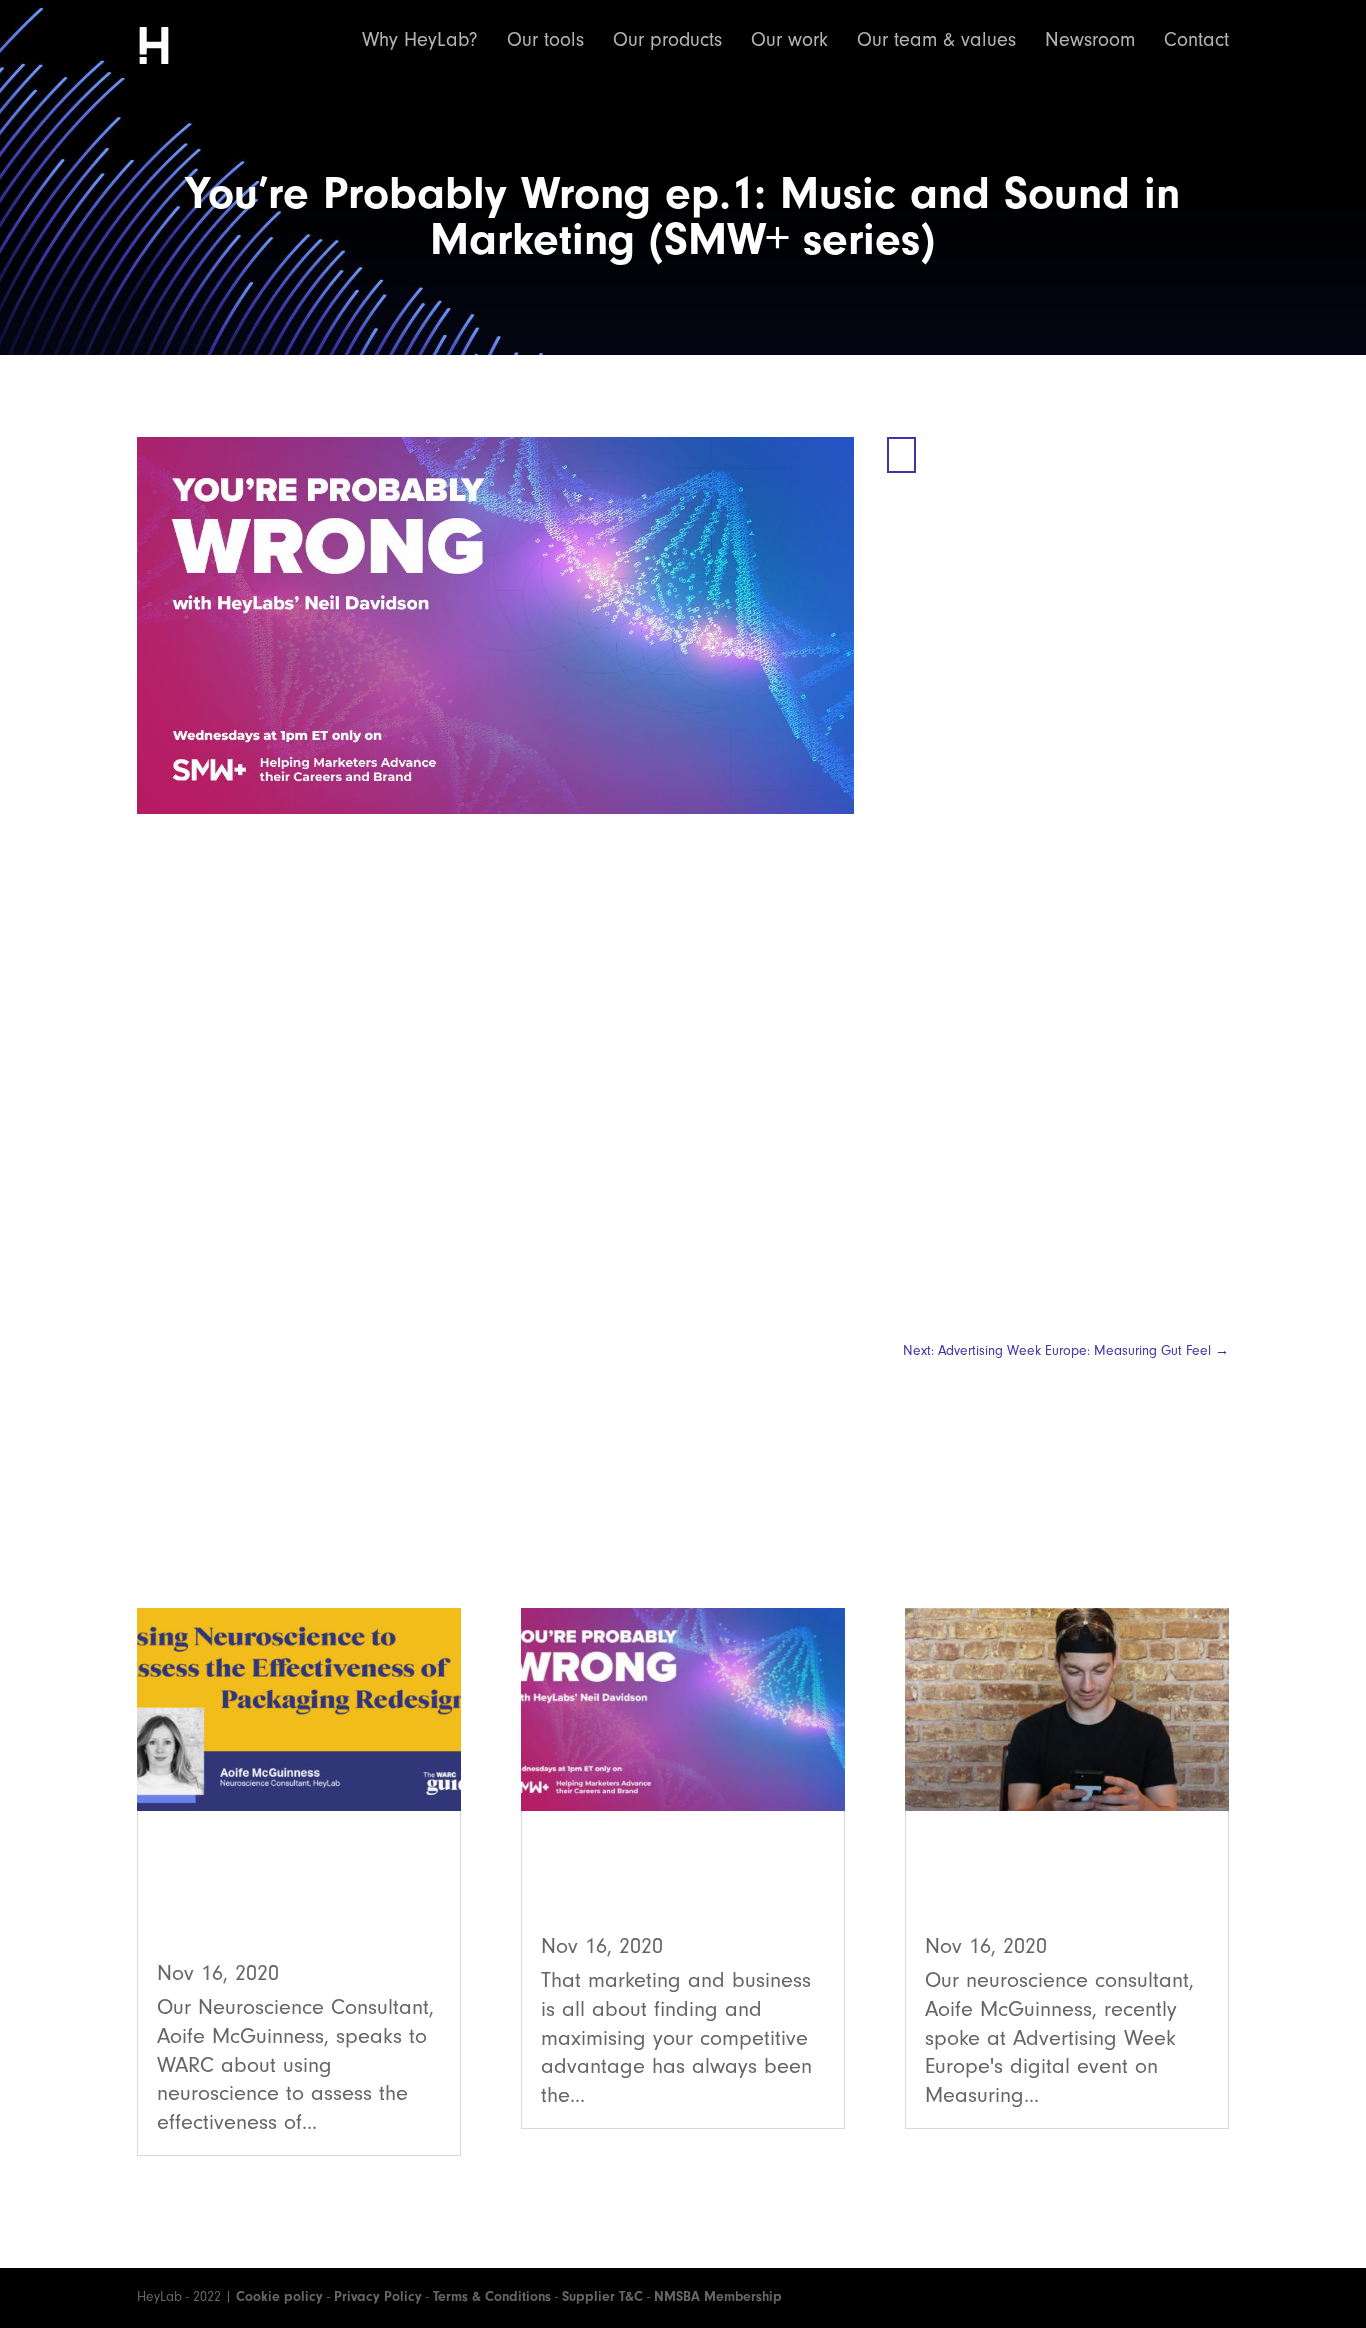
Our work (789, 42)
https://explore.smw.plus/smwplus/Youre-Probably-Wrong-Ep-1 (762, 1265)
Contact (1196, 42)
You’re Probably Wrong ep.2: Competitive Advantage (672, 1881)
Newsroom (1090, 42)
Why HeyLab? (420, 42)
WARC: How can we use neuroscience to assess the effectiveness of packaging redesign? (295, 1895)
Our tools (545, 42)
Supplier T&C (602, 2296)
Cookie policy (279, 2296)
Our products (667, 42)
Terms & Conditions (492, 2296)
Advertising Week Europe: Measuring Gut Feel (1057, 1881)
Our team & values (936, 42)
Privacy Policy (378, 2296)
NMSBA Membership (718, 2296)
